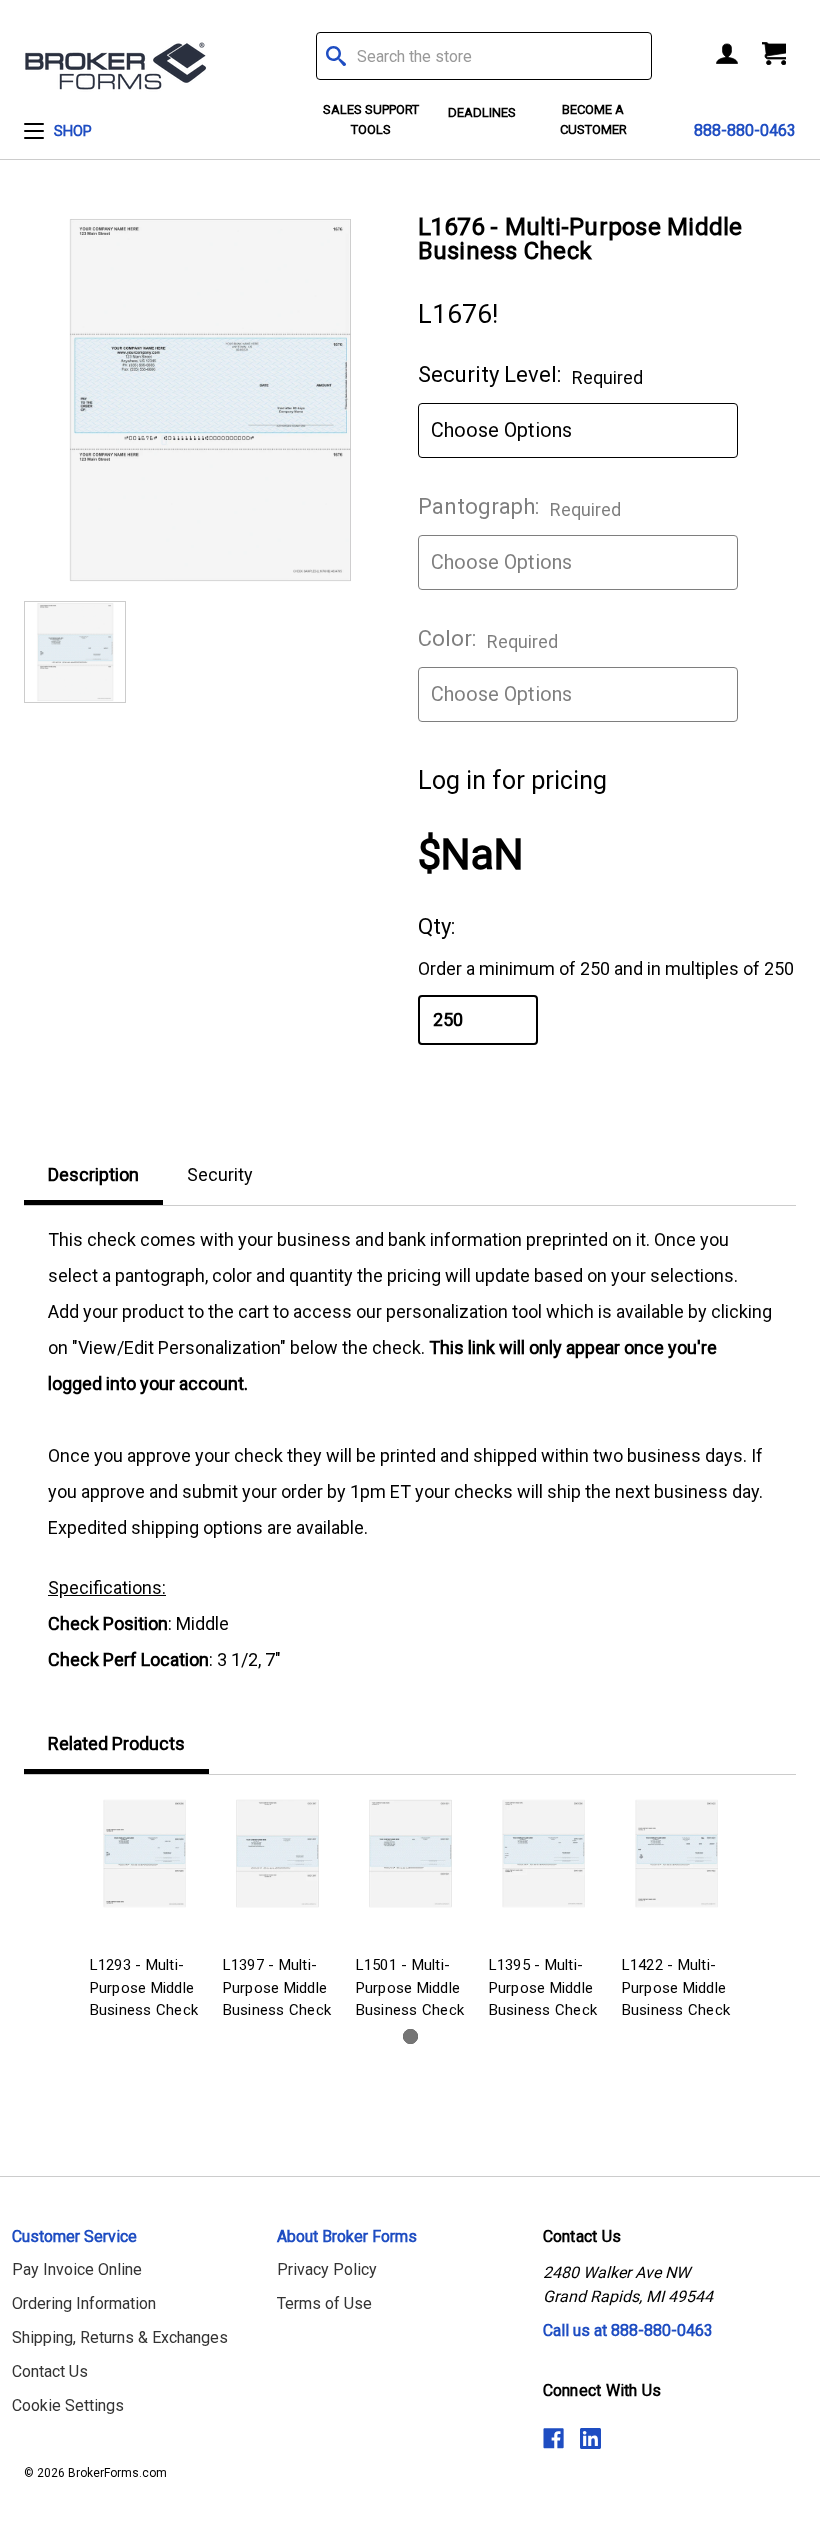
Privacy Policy (327, 2269)
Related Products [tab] (116, 1743)
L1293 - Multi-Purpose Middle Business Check (144, 1987)
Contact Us (50, 2371)
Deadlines (482, 112)
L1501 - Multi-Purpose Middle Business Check (410, 1987)
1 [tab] (410, 2036)
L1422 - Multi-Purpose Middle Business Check (676, 1987)
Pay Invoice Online (77, 2269)
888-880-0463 (745, 130)
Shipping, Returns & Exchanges (120, 2337)
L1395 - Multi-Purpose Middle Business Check (543, 1987)
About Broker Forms (347, 2236)
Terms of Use (324, 2303)
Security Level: (530, 375)
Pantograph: (519, 507)
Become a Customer (593, 119)
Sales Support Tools (371, 119)
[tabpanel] (144, 1912)
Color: (488, 639)
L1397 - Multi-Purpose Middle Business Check (277, 1987)
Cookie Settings (68, 2405)
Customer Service (74, 2236)
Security (220, 1174)
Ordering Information (84, 2303)
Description (93, 1174)
